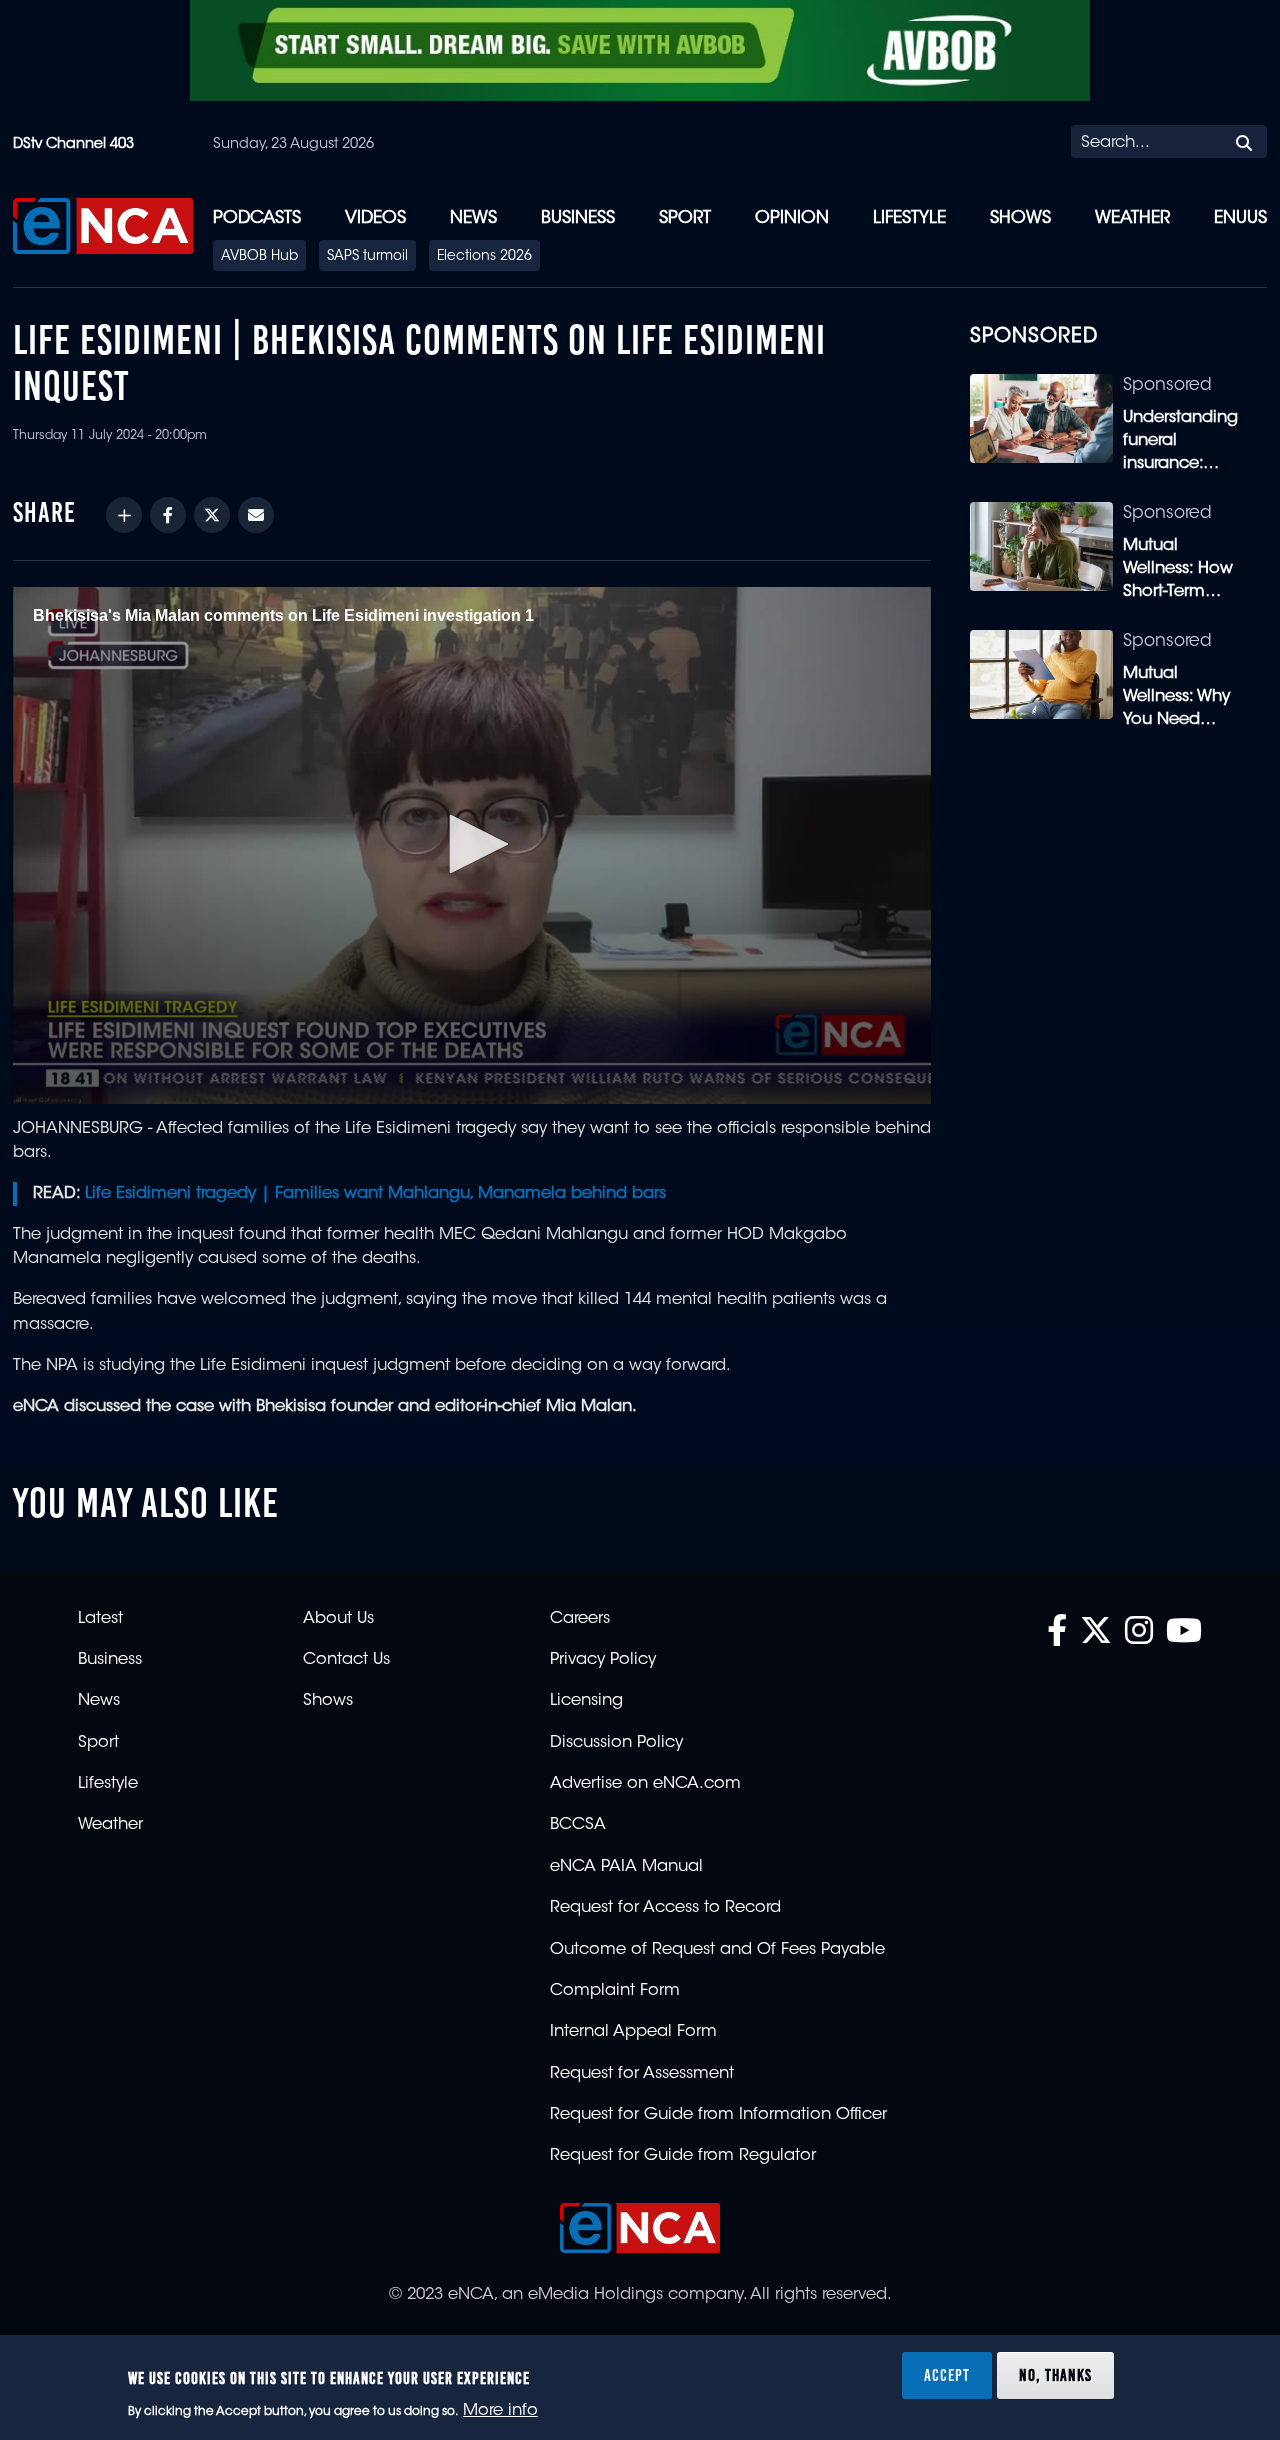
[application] (472, 845)
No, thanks (1055, 2374)
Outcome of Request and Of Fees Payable (717, 1950)
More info (500, 2411)
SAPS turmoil (367, 257)
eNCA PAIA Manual (626, 1867)
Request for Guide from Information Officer (718, 2115)
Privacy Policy (603, 1660)
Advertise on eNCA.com (645, 1784)
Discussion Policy (616, 1743)
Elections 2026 (484, 257)
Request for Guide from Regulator (683, 2156)
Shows (1020, 218)
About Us (338, 1619)
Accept (947, 2374)
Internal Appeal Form (633, 2032)
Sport (685, 218)
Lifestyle (909, 218)
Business (578, 218)
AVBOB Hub (259, 257)
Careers (580, 1619)
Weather (1132, 218)
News (473, 218)
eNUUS (1240, 218)
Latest (100, 1619)
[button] (472, 844)
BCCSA (578, 1825)
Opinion (792, 218)
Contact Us (346, 1660)
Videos (375, 218)
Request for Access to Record (665, 1908)
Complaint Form (615, 1991)
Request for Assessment (642, 2074)
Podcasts (257, 218)
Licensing (586, 1701)
